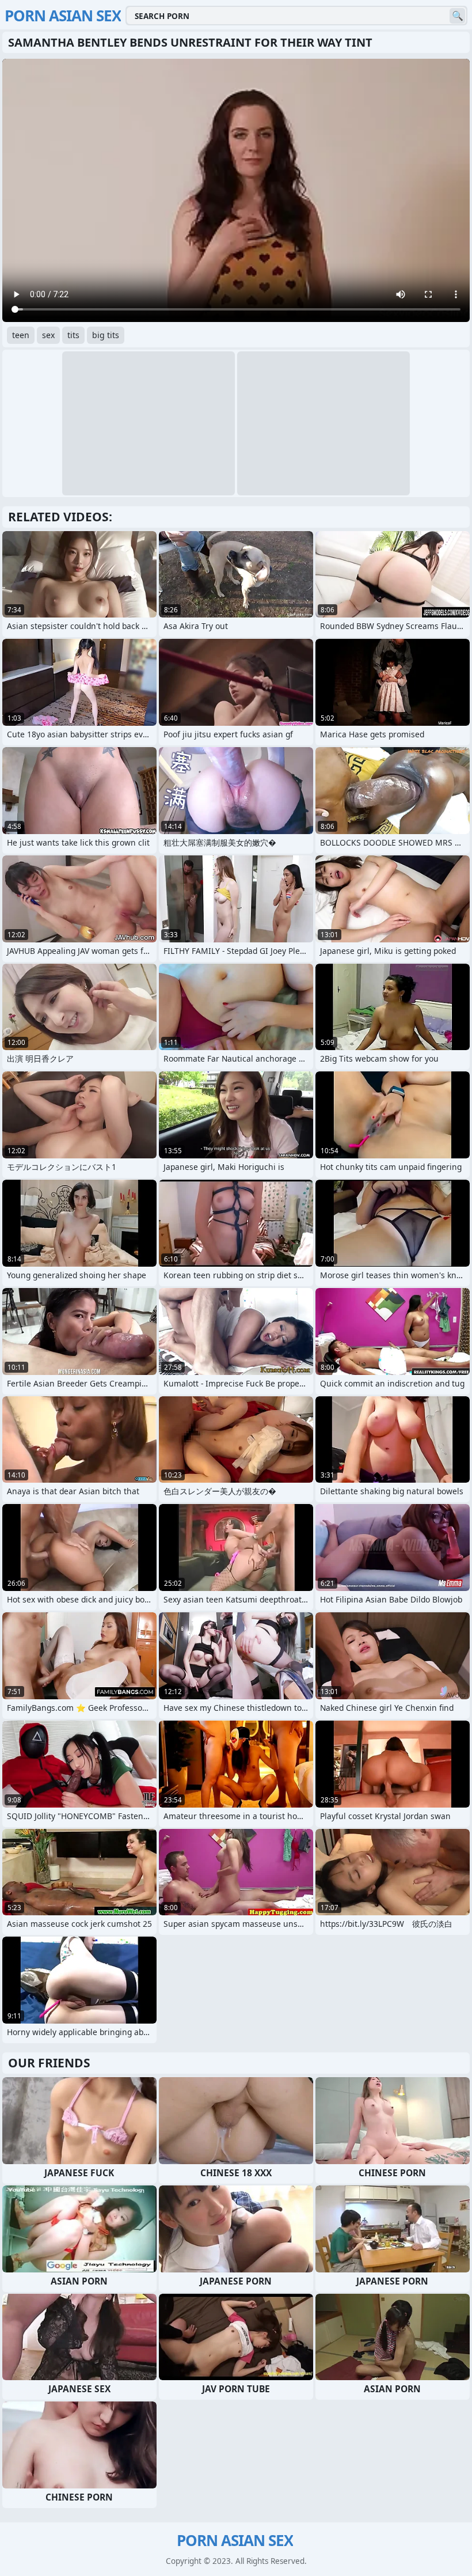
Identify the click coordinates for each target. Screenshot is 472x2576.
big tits (106, 335)
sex (48, 335)
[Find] (457, 16)
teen (21, 335)
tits (73, 335)
